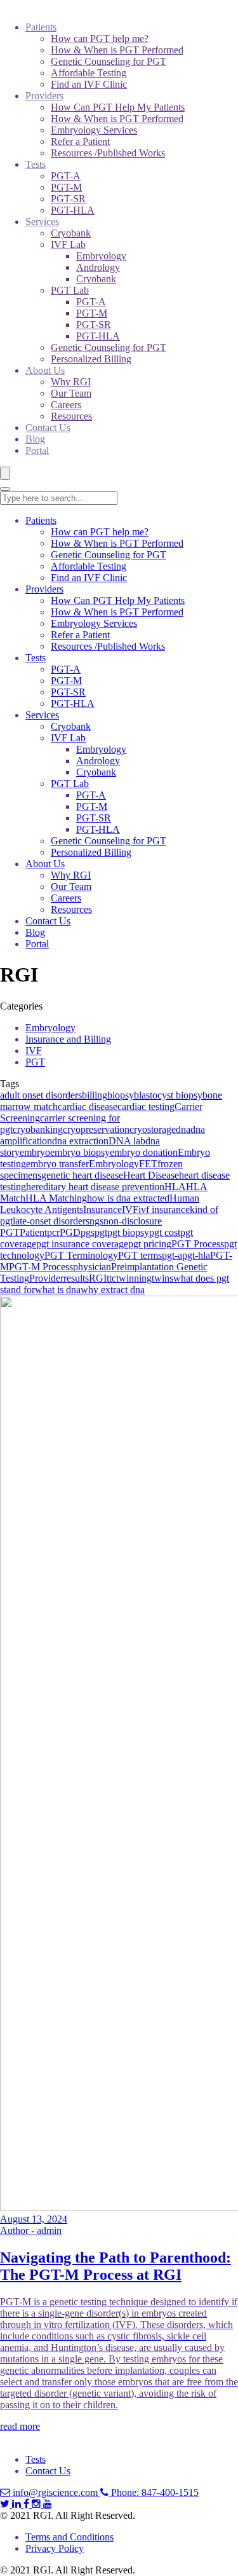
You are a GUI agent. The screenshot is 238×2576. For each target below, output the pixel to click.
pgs (88, 1232)
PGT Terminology (81, 1255)
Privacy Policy (55, 2548)
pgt (101, 1232)
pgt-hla (196, 1255)
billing (95, 1095)
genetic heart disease (82, 1175)
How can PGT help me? (100, 38)
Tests (36, 164)
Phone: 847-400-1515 (154, 2492)
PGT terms (140, 1255)
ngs (96, 1221)
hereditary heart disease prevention (95, 1187)
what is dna (58, 1290)
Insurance (102, 1209)
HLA (175, 1187)
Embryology (101, 256)
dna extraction (80, 1141)
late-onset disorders (51, 1221)
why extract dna (113, 1290)
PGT (35, 1062)
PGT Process (198, 1244)
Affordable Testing (89, 73)
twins (162, 1278)
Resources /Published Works (108, 153)
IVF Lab (68, 244)
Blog (35, 439)
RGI (98, 1278)
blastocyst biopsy (168, 1095)
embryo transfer (57, 1164)
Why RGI (71, 382)
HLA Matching (56, 1198)
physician (92, 1267)
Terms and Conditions (69, 2537)
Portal (37, 450)
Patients (41, 27)
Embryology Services (94, 130)
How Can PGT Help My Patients (118, 107)
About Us (45, 370)
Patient (33, 1232)
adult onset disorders (41, 1095)
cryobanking (38, 1129)
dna (183, 1129)
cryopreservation (96, 1129)
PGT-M (66, 187)
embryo (35, 1152)
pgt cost (165, 1232)
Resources (71, 416)
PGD (70, 1232)
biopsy (121, 1095)
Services (42, 222)
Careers (66, 405)
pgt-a (172, 1255)
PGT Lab (70, 290)
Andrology (98, 267)
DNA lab (127, 1141)
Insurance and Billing (68, 1039)
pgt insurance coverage (82, 1244)
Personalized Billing (91, 359)
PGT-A (66, 176)
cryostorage (153, 1129)
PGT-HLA (73, 210)
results (76, 1278)
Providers (44, 96)
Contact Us (48, 428)
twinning (134, 1278)
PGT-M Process (41, 1267)
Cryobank (71, 233)
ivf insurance (164, 1209)
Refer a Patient (80, 141)
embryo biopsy (80, 1152)
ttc (111, 1278)
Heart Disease (151, 1175)
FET (148, 1164)
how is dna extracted (128, 1198)
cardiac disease (88, 1106)
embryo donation (144, 1152)
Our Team (71, 393)
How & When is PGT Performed (117, 50)
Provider (46, 1278)
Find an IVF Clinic (89, 84)
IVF (34, 1051)
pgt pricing (150, 1244)
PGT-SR (68, 199)
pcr (53, 1232)
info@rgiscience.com (55, 2492)
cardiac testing (146, 1106)
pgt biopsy (128, 1232)
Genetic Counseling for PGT (109, 61)
